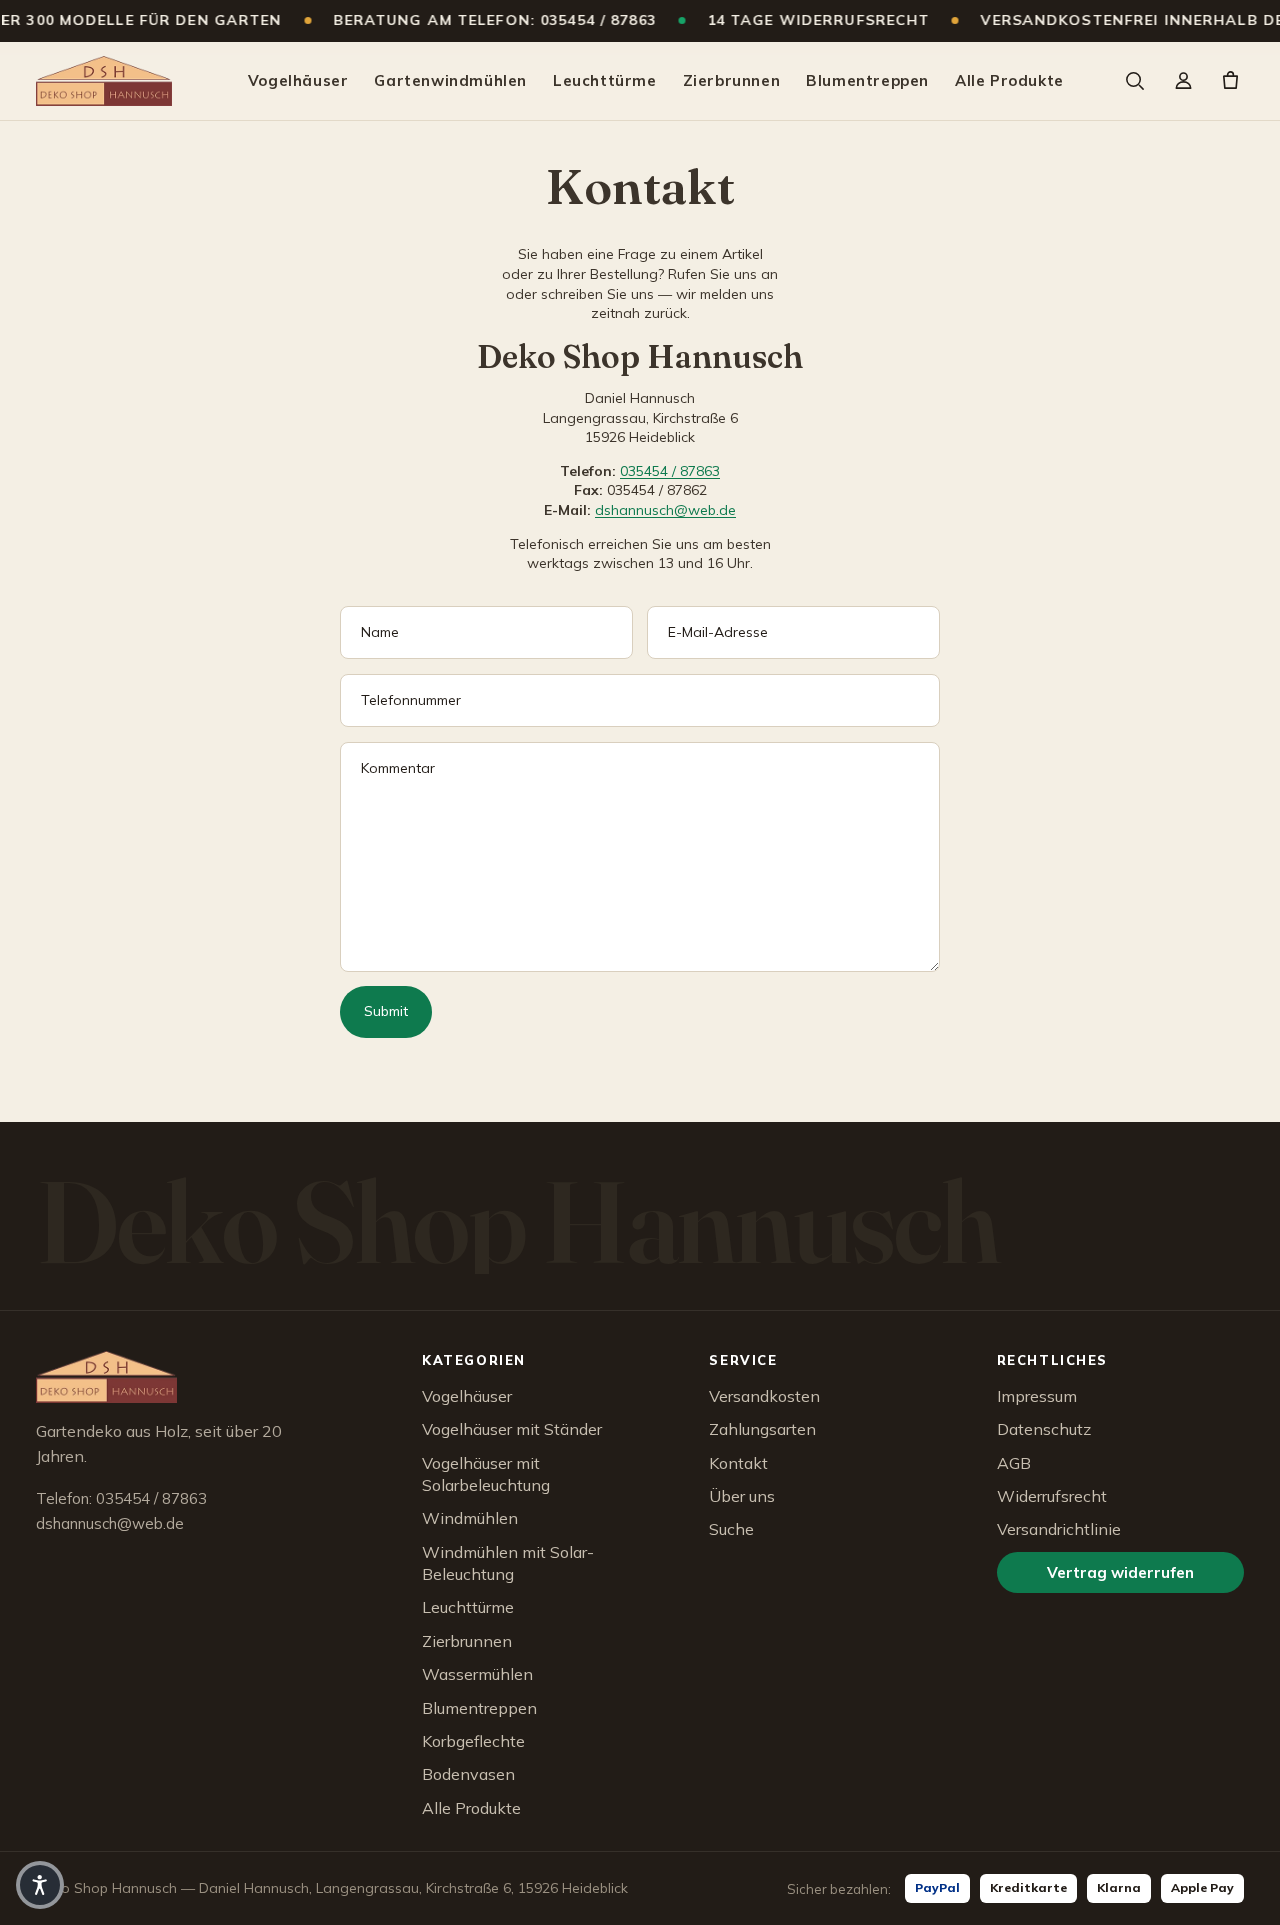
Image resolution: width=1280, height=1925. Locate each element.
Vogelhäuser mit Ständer (512, 1429)
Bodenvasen (468, 1774)
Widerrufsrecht (1052, 1496)
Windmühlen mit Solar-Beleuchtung (508, 1563)
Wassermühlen (477, 1674)
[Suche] (1134, 81)
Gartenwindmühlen (450, 80)
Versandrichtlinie (1059, 1529)
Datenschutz (1044, 1429)
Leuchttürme (605, 80)
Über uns (742, 1496)
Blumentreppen (867, 80)
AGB (1014, 1463)
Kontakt (738, 1463)
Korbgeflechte (473, 1741)
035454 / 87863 (670, 471)
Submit (386, 1011)
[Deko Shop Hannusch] (104, 81)
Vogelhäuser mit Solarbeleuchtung (486, 1474)
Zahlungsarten (762, 1429)
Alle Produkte (1009, 80)
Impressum (1037, 1396)
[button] (40, 1885)
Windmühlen (470, 1518)
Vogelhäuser (298, 80)
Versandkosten (764, 1396)
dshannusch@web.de (665, 510)
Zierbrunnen (732, 80)
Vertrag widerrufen (1120, 1572)
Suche (731, 1529)
